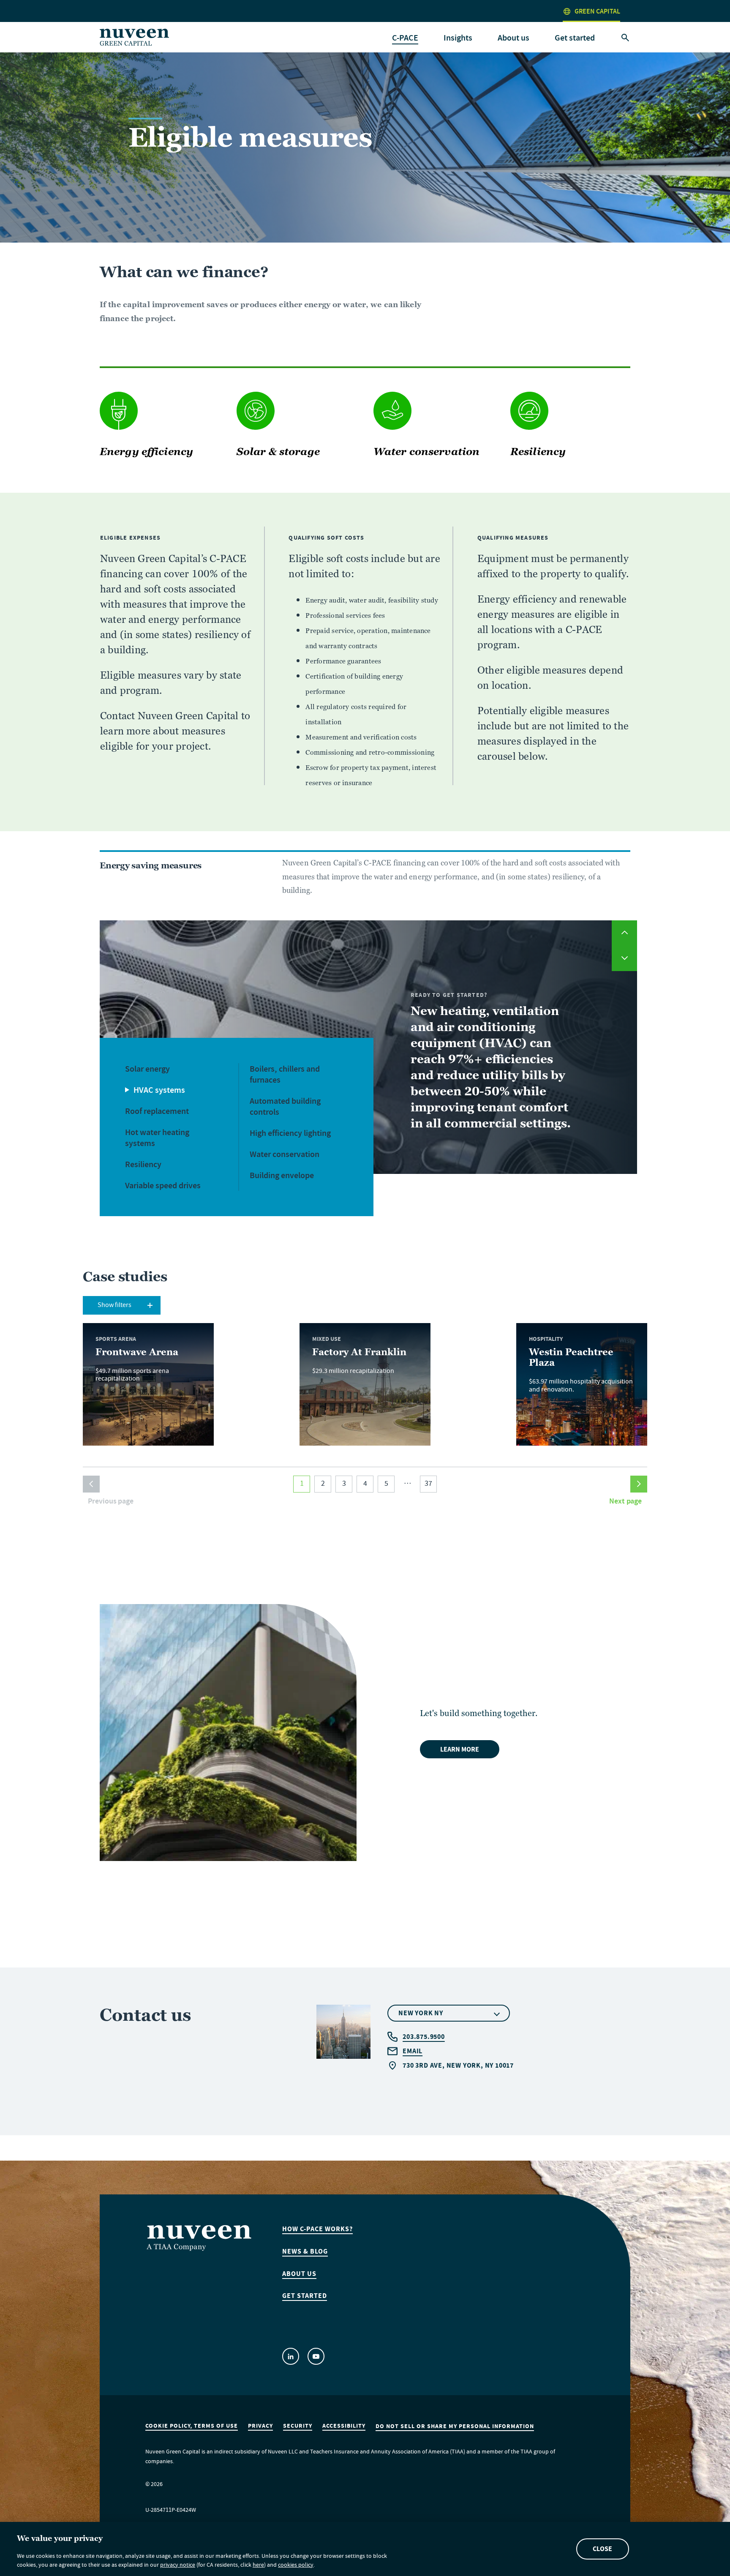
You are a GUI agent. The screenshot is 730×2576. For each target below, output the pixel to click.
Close (602, 2549)
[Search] (625, 38)
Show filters (114, 1306)
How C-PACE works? (317, 2229)
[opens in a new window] (291, 2356)
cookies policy (296, 2566)
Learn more (460, 1749)
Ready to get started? (449, 995)
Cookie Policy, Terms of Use (192, 2426)
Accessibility (344, 2426)
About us (299, 2274)
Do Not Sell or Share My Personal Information (455, 2426)
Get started (575, 38)
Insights (458, 38)
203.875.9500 (424, 2037)
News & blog (305, 2251)
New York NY (421, 2013)
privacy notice (178, 2566)
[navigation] (405, 38)
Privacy (260, 2426)
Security (298, 2426)
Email (413, 2051)
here (258, 2566)
